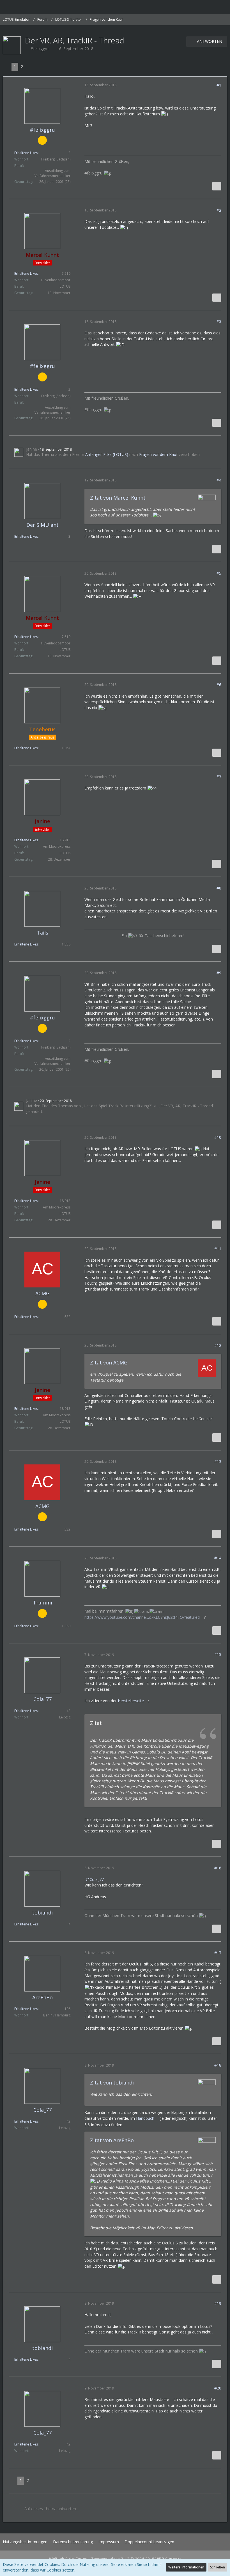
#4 (219, 480)
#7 (219, 776)
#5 (219, 573)
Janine (32, 449)
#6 (219, 685)
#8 (219, 888)
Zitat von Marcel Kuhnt (118, 498)
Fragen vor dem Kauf (158, 454)
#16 (218, 1868)
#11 (218, 1249)
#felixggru (40, 49)
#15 (218, 1654)
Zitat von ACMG (109, 1362)
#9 (219, 973)
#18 (218, 2065)
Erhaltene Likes (26, 153)
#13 (218, 1461)
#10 (218, 1137)
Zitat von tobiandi (112, 2083)
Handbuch (145, 2118)
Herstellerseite (131, 1701)
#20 (218, 2388)
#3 (219, 321)
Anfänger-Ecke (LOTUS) (107, 454)
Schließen (218, 2567)
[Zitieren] (217, 186)
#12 (218, 1345)
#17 (218, 1953)
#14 (218, 1558)
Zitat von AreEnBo (112, 2140)
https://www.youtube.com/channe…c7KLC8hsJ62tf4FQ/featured (142, 1617)
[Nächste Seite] (30, 67)
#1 (219, 85)
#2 (219, 210)
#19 (218, 2303)
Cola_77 (97, 1879)
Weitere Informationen (186, 2567)
